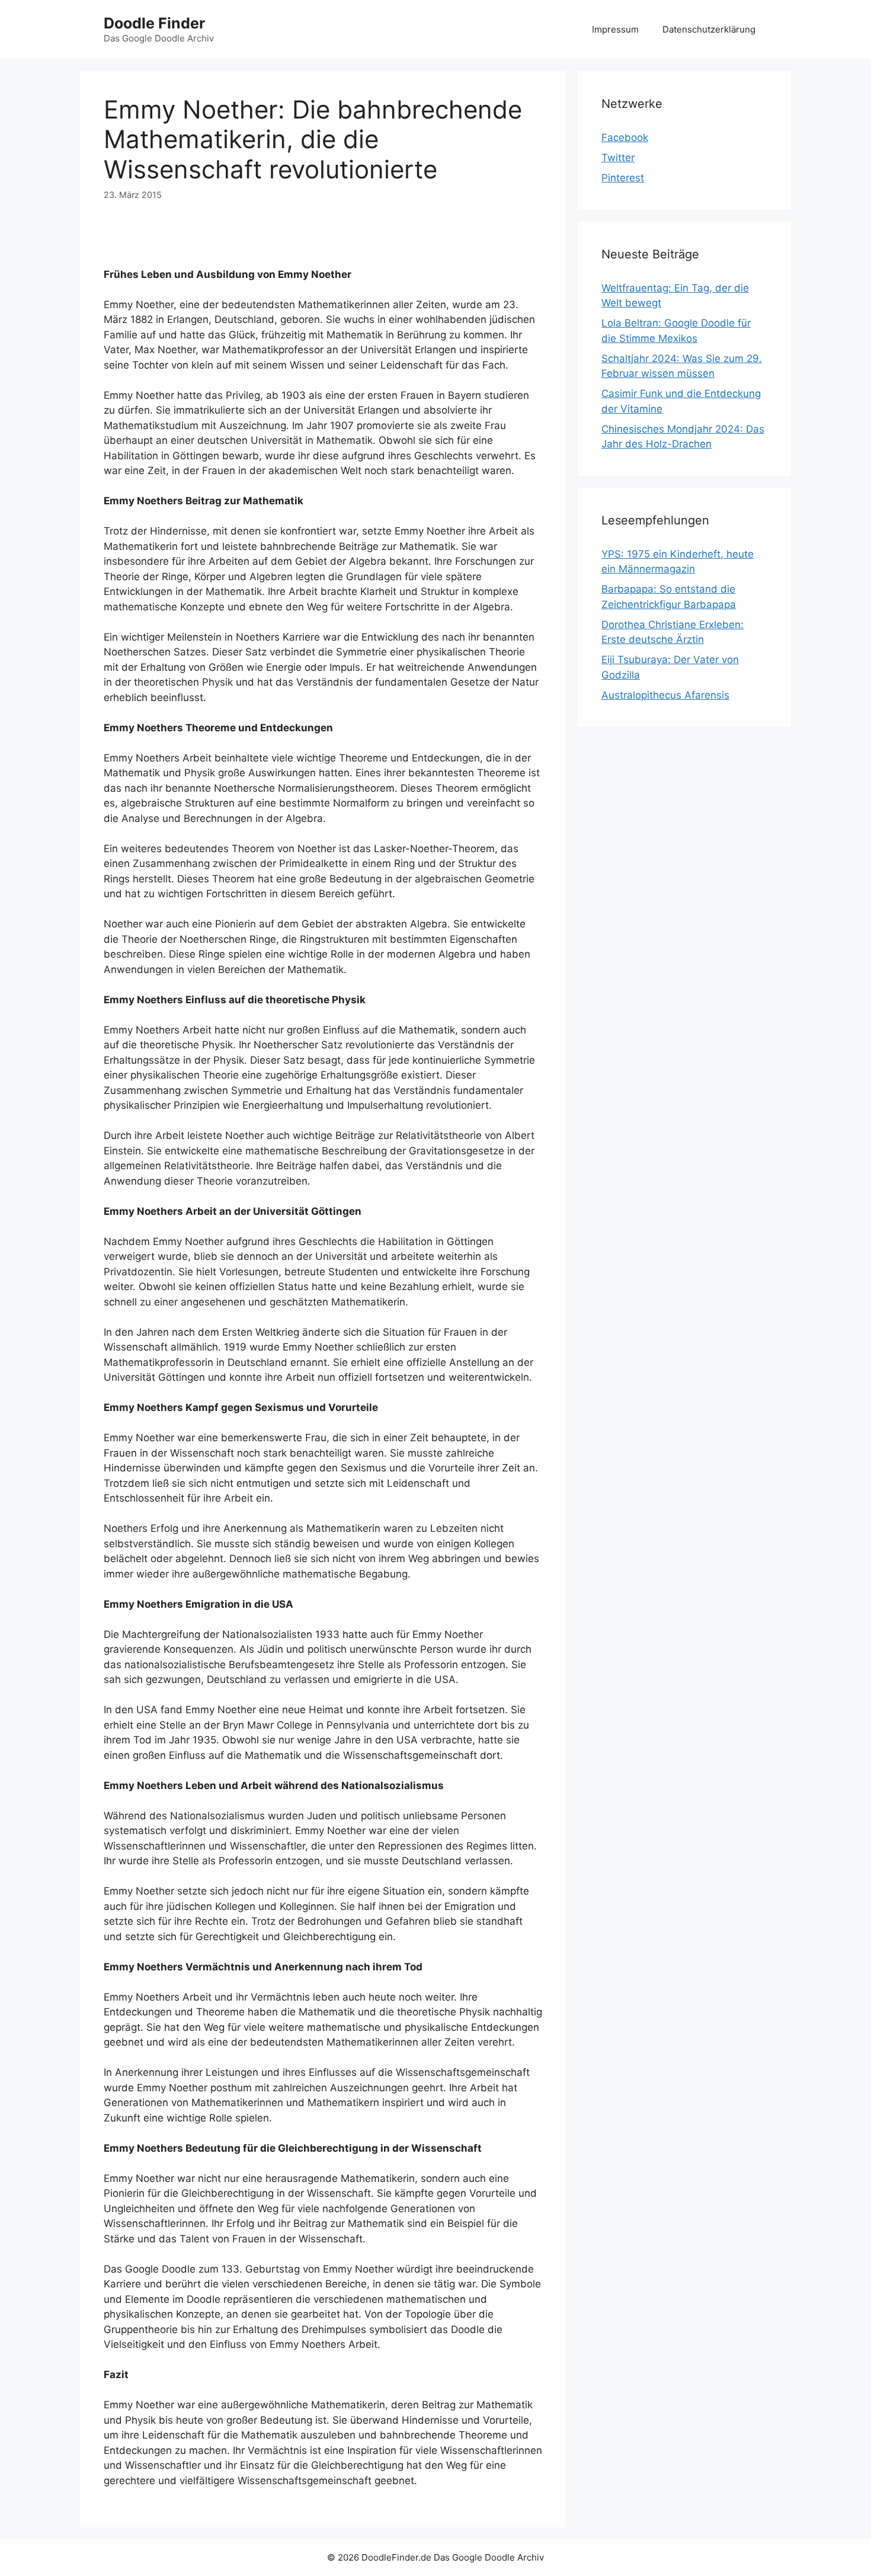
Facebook (625, 137)
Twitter (618, 158)
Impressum (615, 29)
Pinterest (623, 178)
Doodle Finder (154, 23)
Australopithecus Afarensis (665, 695)
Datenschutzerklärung (709, 29)
